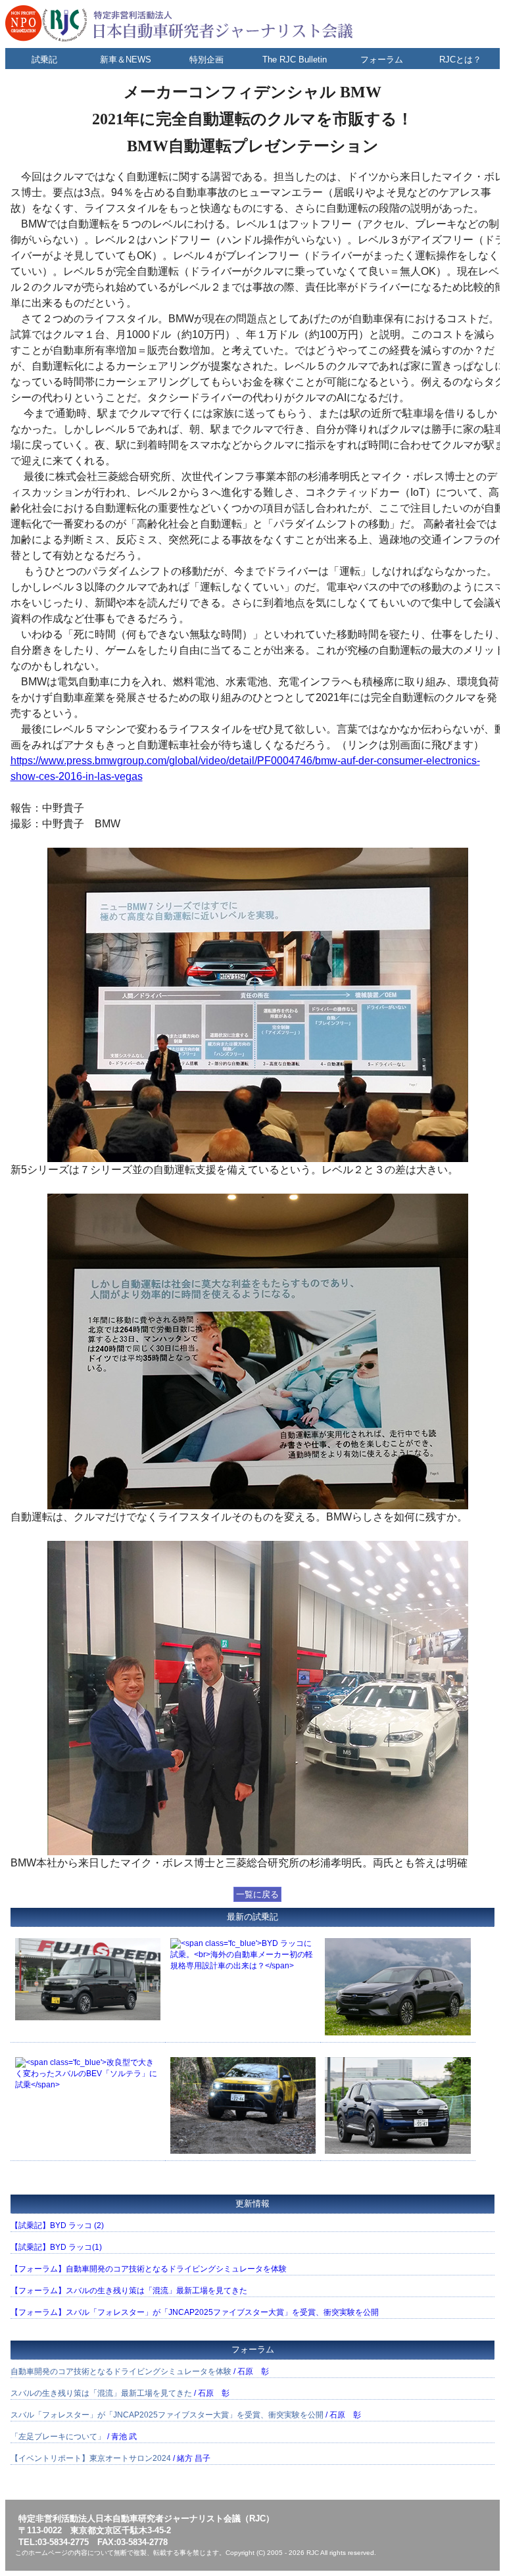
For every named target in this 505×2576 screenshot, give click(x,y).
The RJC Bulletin (295, 60)
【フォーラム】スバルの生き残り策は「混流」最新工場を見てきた (129, 2291)
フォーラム (382, 60)
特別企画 (206, 60)
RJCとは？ (460, 60)
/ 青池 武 (74, 2437)
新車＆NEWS (126, 60)
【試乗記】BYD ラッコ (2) (57, 2225)
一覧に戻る (257, 1894)
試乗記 (44, 60)
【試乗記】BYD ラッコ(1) (56, 2247)
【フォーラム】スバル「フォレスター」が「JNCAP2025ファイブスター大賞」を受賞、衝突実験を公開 (195, 2312)
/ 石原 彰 (140, 2371)
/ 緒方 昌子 (110, 2458)
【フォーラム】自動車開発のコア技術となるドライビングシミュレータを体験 (149, 2269)
